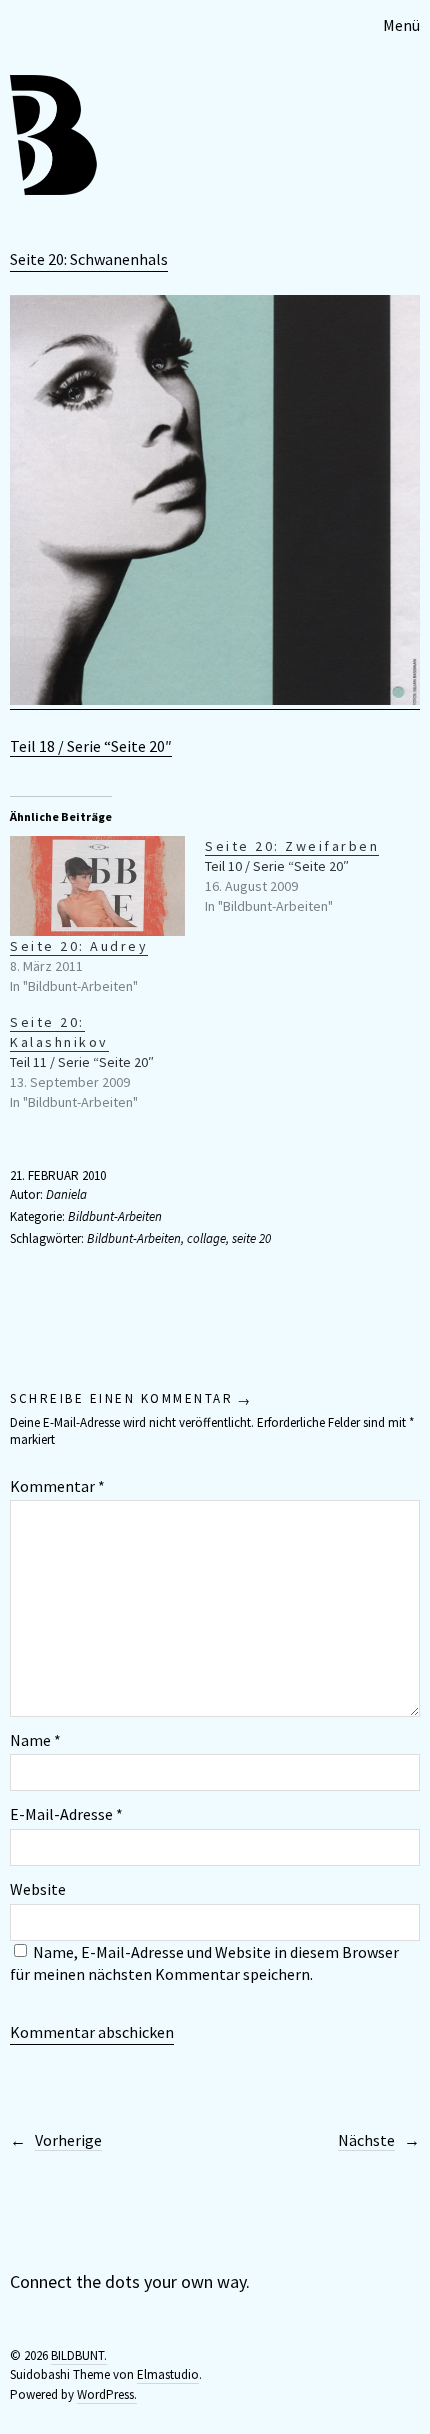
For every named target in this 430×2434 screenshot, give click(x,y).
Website (38, 1889)
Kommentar (57, 1486)
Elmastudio (168, 2374)
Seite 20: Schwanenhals (89, 259)
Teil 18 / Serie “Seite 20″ (91, 746)
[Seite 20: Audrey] (97, 886)
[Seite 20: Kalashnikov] (107, 1062)
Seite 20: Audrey (79, 946)
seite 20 (251, 1238)
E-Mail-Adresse (66, 1814)
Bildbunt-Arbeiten (115, 1216)
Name (35, 1740)
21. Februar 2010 (58, 1175)
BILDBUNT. (79, 2355)
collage (206, 1238)
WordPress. (107, 2394)
